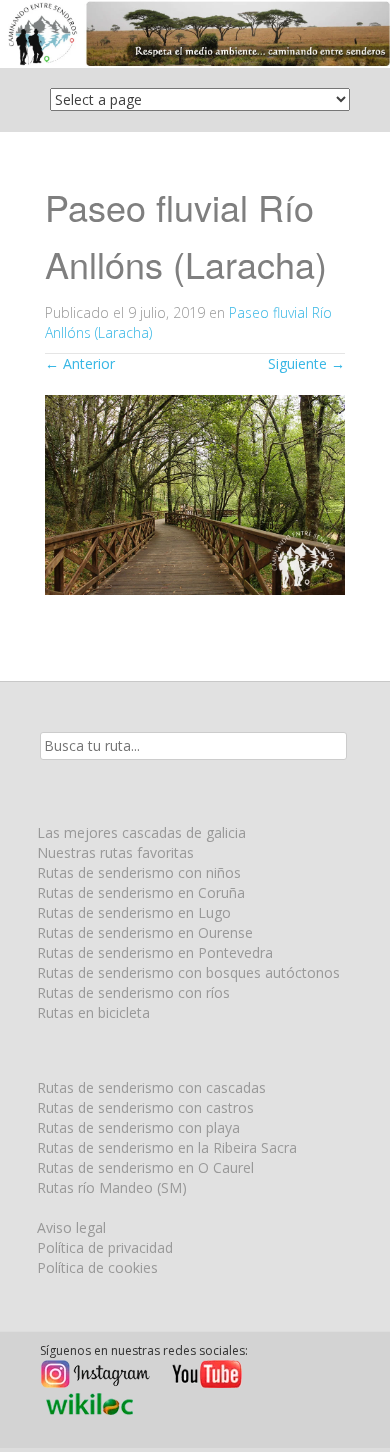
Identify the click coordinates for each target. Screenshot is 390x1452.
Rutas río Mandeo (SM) (112, 1187)
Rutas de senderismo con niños (139, 872)
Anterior (80, 363)
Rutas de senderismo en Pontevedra (155, 952)
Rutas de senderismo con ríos (133, 992)
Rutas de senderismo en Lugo (134, 912)
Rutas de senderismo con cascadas (151, 1087)
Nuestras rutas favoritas (115, 852)
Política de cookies (97, 1267)
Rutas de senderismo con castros (145, 1107)
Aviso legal (71, 1227)
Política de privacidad (105, 1247)
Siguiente (306, 363)
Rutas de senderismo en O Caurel (145, 1167)
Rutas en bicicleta (93, 1012)
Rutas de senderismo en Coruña (141, 892)
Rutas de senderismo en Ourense (145, 932)
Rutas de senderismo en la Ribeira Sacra (167, 1147)
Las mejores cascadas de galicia (141, 832)
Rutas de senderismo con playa (138, 1127)
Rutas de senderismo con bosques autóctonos (188, 972)
